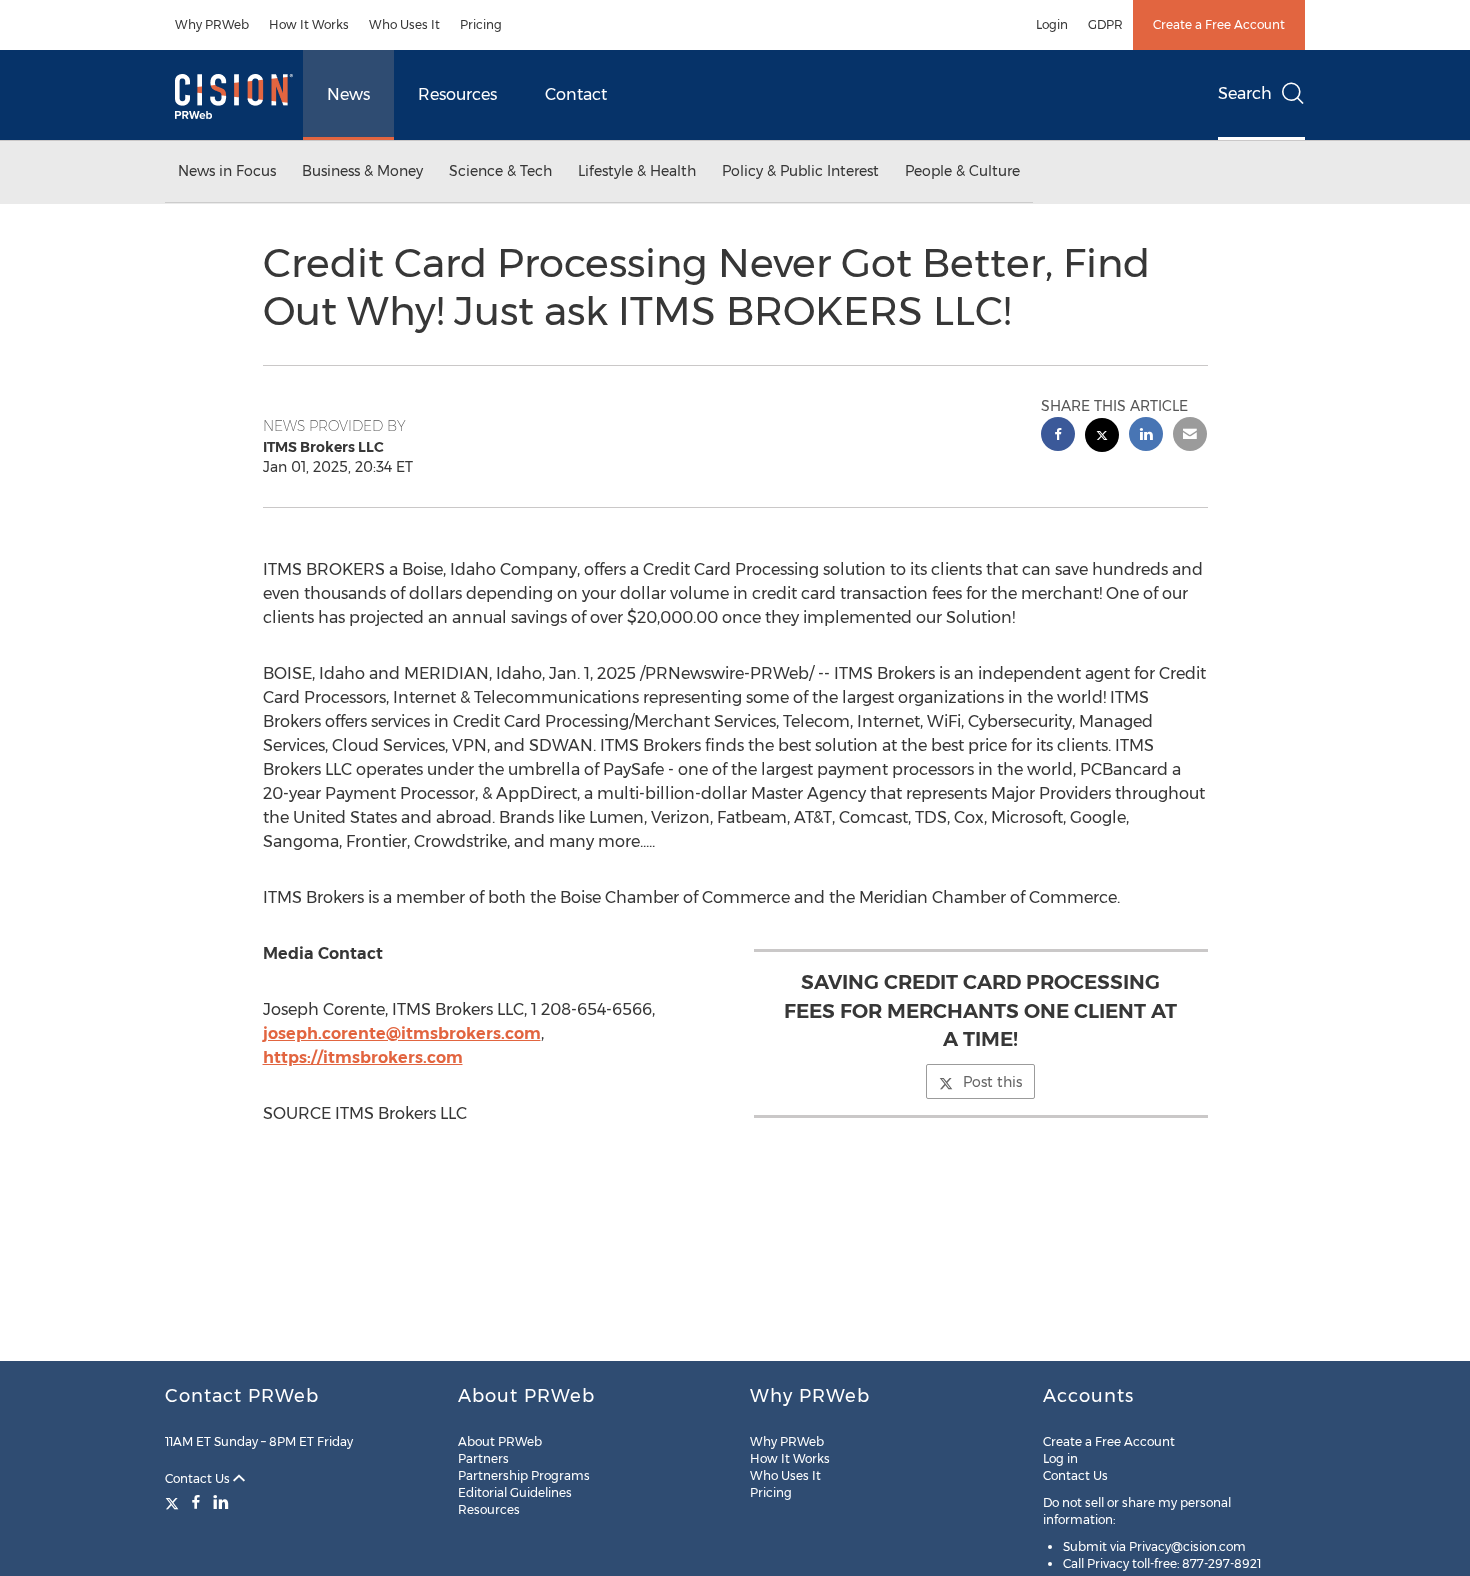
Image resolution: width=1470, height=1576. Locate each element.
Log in (1060, 1458)
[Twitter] (174, 1502)
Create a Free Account (1219, 24)
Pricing (481, 24)
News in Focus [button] (227, 171)
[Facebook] (196, 1502)
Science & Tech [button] (500, 171)
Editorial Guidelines (515, 1492)
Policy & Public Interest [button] (800, 171)
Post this (992, 1082)
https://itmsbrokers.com (363, 1057)
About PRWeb (500, 1441)
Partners (483, 1458)
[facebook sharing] (1058, 436)
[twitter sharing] (1102, 437)
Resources (457, 94)
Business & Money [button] (362, 171)
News (348, 94)
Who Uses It (404, 24)
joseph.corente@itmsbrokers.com (402, 1033)
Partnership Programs (524, 1475)
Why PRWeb (212, 24)
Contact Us (199, 1478)
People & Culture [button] (962, 171)
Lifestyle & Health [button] (637, 171)
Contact (576, 94)
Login (1052, 24)
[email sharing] (1190, 436)
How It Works (309, 24)
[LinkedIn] (221, 1502)
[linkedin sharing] (1146, 436)
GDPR (1105, 24)
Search (1245, 93)
